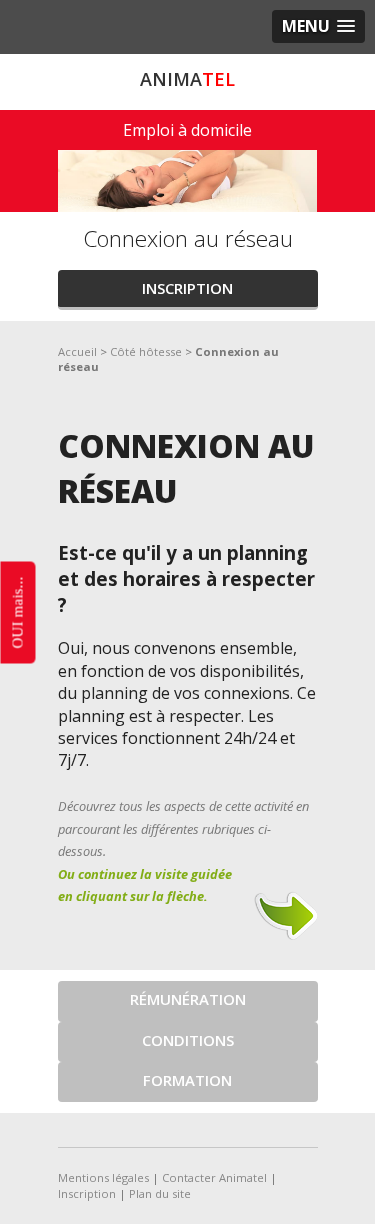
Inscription (187, 288)
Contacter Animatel (214, 1177)
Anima (187, 79)
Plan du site (160, 1193)
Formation (187, 1080)
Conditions (188, 1040)
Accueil (77, 351)
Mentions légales (103, 1177)
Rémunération (188, 999)
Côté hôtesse (146, 351)
